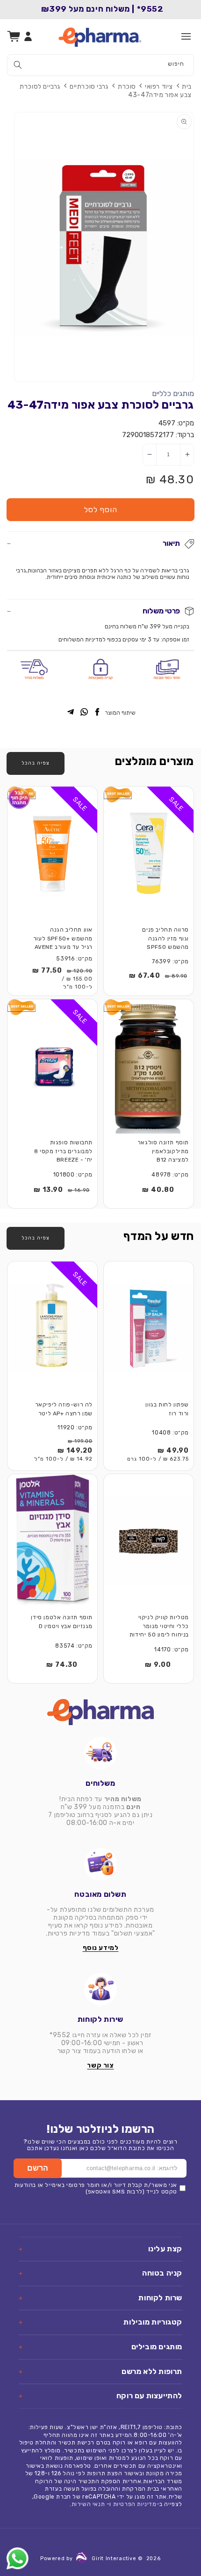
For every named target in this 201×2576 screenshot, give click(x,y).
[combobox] (100, 65)
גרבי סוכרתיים (89, 87)
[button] (186, 36)
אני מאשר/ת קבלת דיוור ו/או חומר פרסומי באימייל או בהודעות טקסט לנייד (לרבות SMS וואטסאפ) (96, 2188)
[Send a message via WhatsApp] (18, 2559)
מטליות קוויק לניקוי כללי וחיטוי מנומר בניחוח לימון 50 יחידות (159, 1626)
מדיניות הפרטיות (135, 2504)
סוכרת (127, 87)
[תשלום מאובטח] (100, 1864)
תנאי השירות (88, 2504)
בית (187, 87)
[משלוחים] (100, 1753)
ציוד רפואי (159, 87)
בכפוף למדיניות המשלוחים (90, 640)
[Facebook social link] (97, 713)
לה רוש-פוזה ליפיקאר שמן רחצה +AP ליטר (64, 1409)
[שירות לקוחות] (100, 1989)
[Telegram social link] (71, 713)
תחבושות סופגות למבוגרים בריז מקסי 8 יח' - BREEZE (63, 1151)
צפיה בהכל (36, 763)
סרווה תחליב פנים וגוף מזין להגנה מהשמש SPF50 (165, 938)
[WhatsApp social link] (84, 713)
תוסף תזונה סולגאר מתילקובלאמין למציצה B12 (163, 1151)
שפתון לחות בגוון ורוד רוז (167, 1409)
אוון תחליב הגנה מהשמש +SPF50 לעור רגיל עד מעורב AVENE (63, 938)
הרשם (38, 2168)
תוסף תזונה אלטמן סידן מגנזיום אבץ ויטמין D (62, 1622)
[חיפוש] (18, 65)
